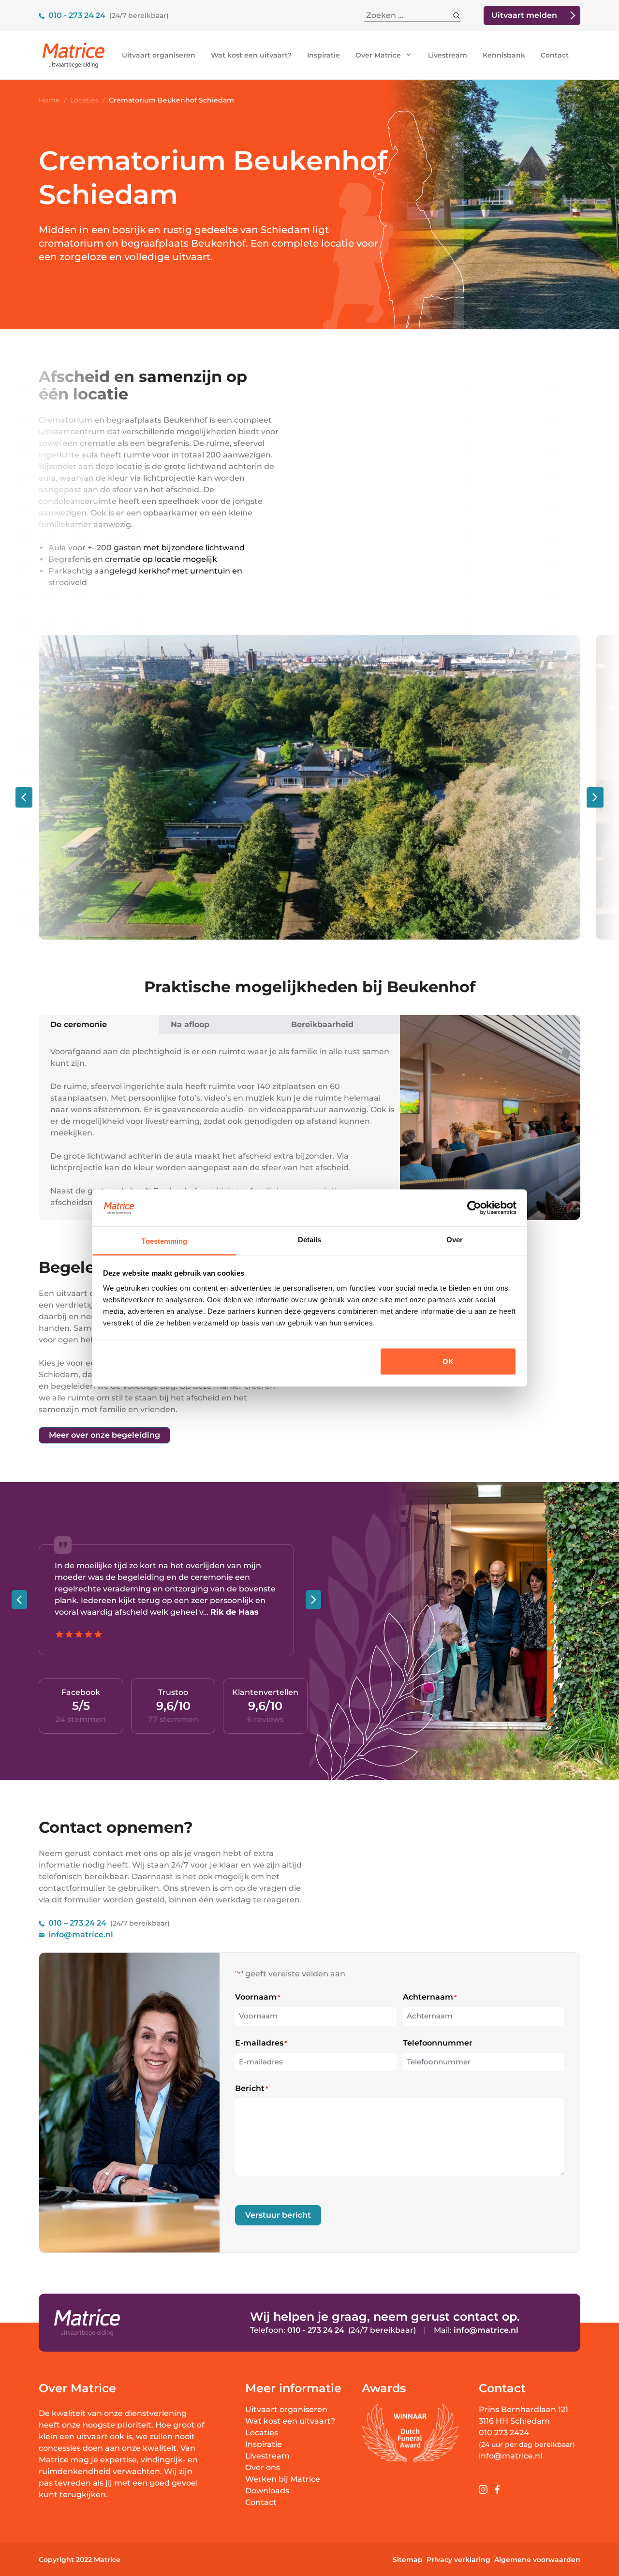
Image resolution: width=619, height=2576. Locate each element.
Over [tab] (455, 1240)
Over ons (263, 2467)
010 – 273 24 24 (77, 1923)
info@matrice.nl (81, 1935)
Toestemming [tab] (164, 1241)
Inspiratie (324, 55)
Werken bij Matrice (283, 2479)
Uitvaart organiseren (159, 55)
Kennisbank (504, 55)
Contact (555, 55)
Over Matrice (379, 55)
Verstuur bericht (278, 2215)
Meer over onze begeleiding (104, 1435)
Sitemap (408, 2560)
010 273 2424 (504, 2433)
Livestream (448, 55)
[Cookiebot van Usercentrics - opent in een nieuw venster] (474, 1207)
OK (448, 1361)
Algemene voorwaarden (537, 2560)
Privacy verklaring (458, 2560)
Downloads (267, 2491)
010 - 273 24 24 (77, 15)
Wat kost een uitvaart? (251, 55)
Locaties (262, 2433)
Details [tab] (310, 1240)
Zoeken (445, 15)
